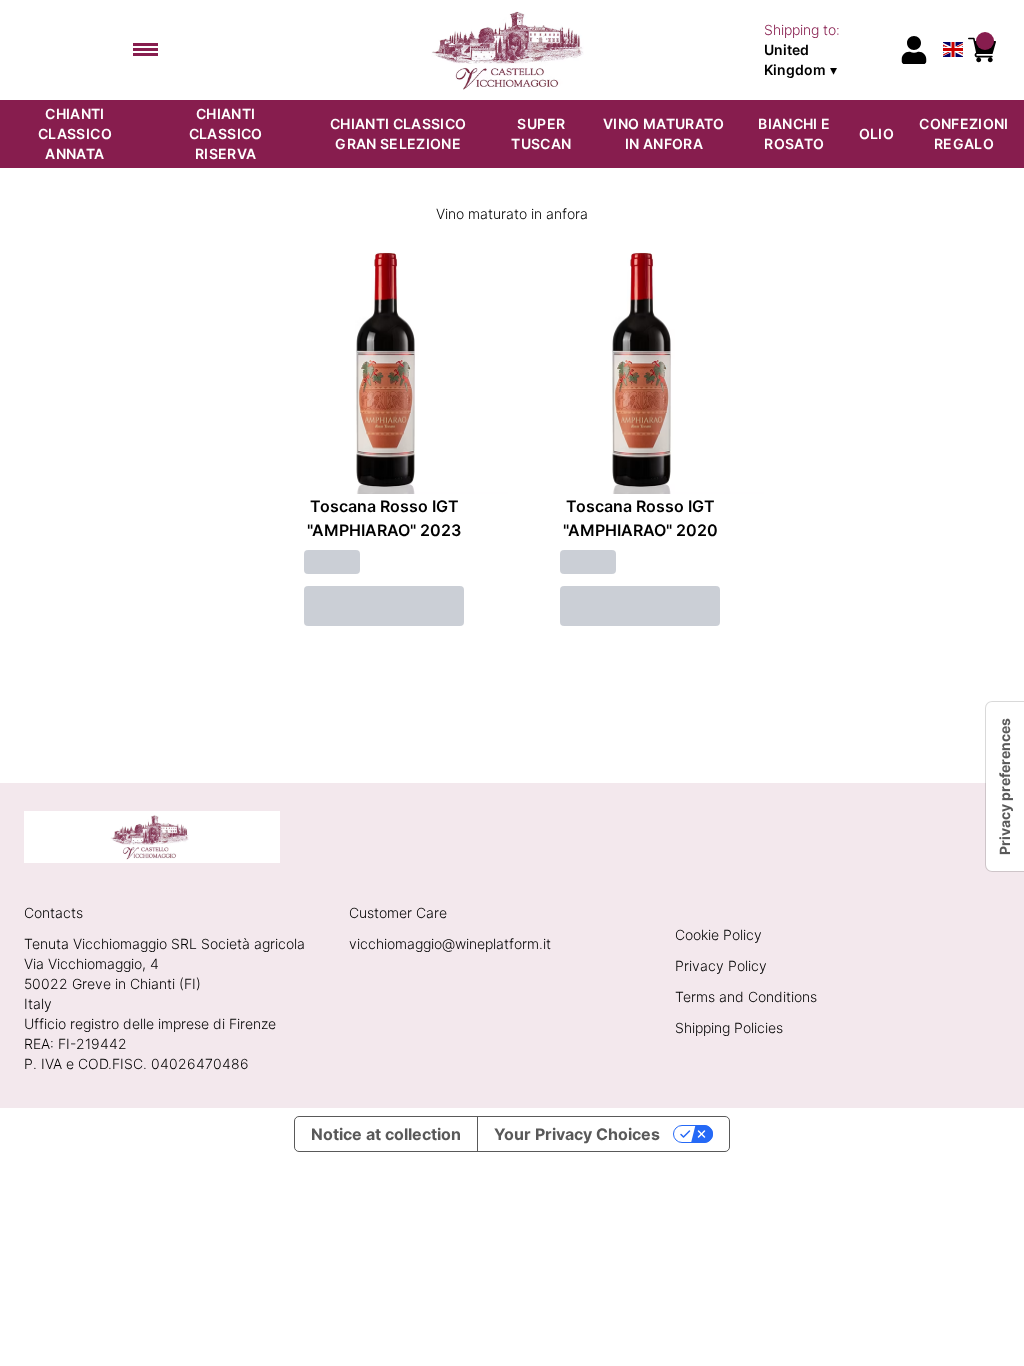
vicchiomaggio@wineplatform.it (450, 943)
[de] (953, 23)
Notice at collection (386, 1134)
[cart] (982, 50)
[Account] (914, 50)
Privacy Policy (721, 965)
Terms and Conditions (746, 996)
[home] (512, 50)
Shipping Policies (729, 1027)
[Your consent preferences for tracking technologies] (1005, 786)
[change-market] (824, 50)
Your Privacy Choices (577, 1134)
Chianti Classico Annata (75, 133)
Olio (876, 133)
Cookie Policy (718, 934)
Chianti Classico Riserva (226, 133)
